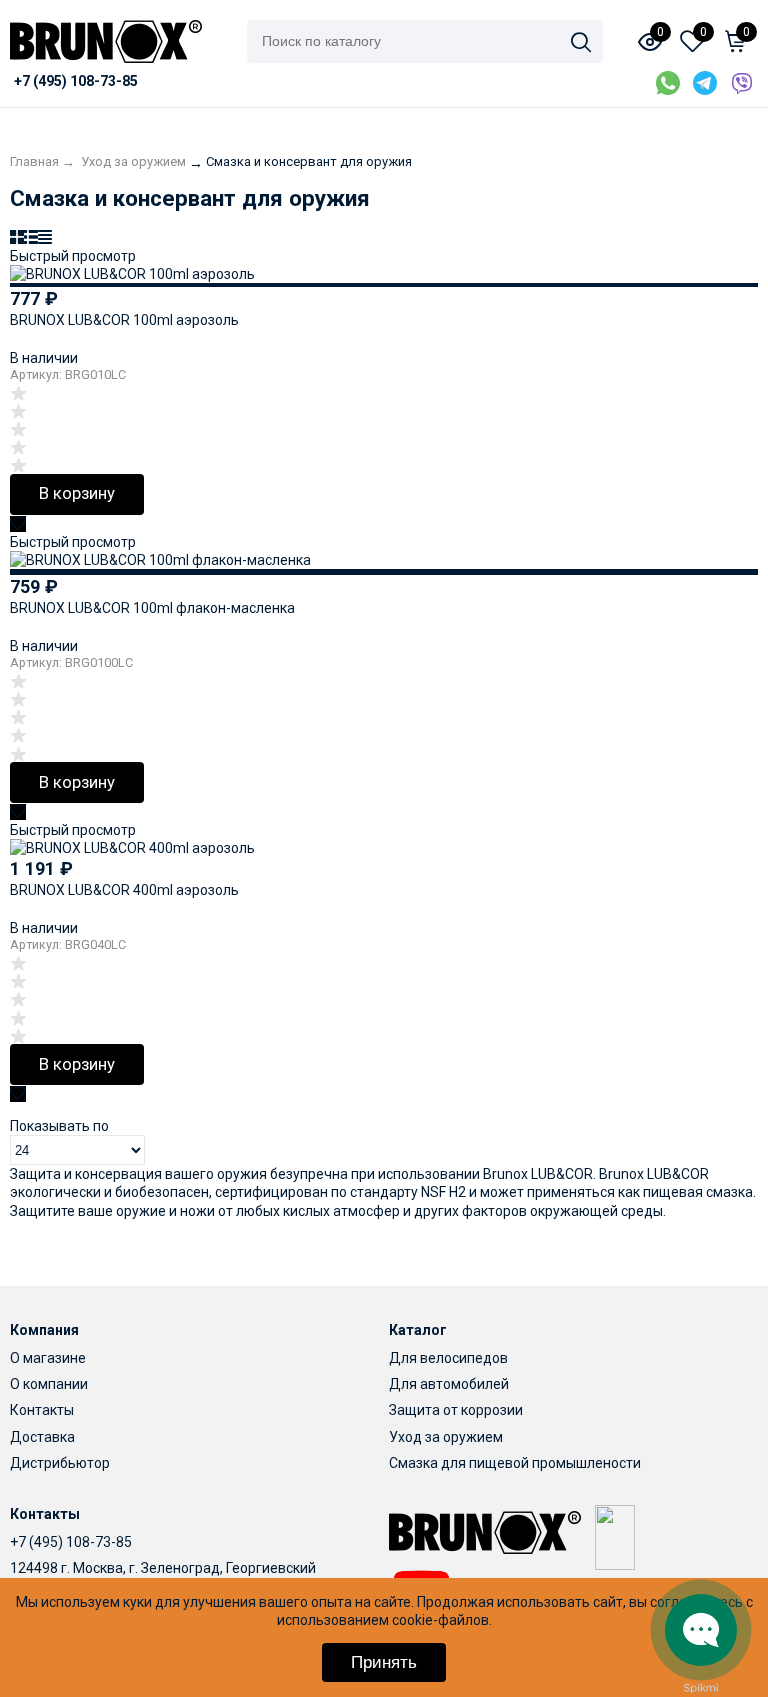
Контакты (42, 1410)
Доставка (42, 1437)
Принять (384, 1662)
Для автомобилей (449, 1384)
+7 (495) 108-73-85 (71, 1542)
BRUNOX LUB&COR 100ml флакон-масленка (152, 608)
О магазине (48, 1358)
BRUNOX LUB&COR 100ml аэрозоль (124, 320)
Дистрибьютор (60, 1463)
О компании (49, 1384)
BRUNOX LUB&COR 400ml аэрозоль (124, 890)
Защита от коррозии (456, 1410)
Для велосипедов (448, 1358)
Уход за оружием (446, 1437)
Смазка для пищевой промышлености (515, 1463)
